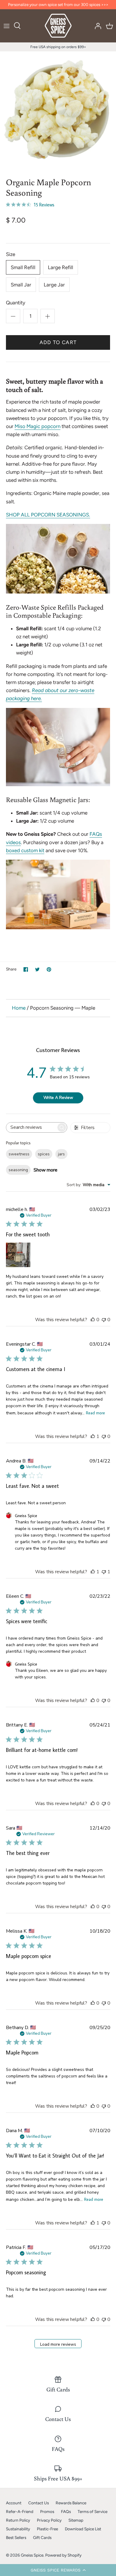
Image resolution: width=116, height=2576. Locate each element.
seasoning (18, 1170)
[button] (58, 2570)
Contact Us (39, 2503)
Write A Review (58, 1098)
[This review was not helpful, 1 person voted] (104, 1572)
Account (14, 2503)
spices (44, 1154)
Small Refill (23, 267)
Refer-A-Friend (20, 2511)
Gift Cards (42, 2537)
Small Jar (21, 285)
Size (11, 254)
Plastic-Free (47, 2529)
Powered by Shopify (63, 2555)
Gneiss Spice (32, 2555)
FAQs (66, 2511)
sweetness (19, 1154)
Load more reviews (58, 2344)
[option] (58, 110)
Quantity (16, 303)
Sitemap (76, 2520)
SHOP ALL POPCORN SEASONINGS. (48, 515)
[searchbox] (31, 1127)
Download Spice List (83, 2529)
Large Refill (61, 267)
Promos (47, 2511)
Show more (46, 1170)
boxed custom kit (25, 850)
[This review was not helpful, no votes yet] (104, 1320)
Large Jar (54, 285)
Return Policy (18, 2520)
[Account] (96, 26)
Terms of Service (93, 2511)
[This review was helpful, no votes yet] (93, 1320)
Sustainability (18, 2529)
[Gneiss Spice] (58, 26)
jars (61, 1154)
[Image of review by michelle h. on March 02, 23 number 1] (18, 1255)
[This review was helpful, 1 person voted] (93, 1436)
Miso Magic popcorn (37, 426)
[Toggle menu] (7, 26)
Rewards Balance (71, 2503)
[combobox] (88, 1185)
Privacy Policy (49, 2520)
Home (19, 1008)
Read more (95, 1413)
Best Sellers (16, 2537)
